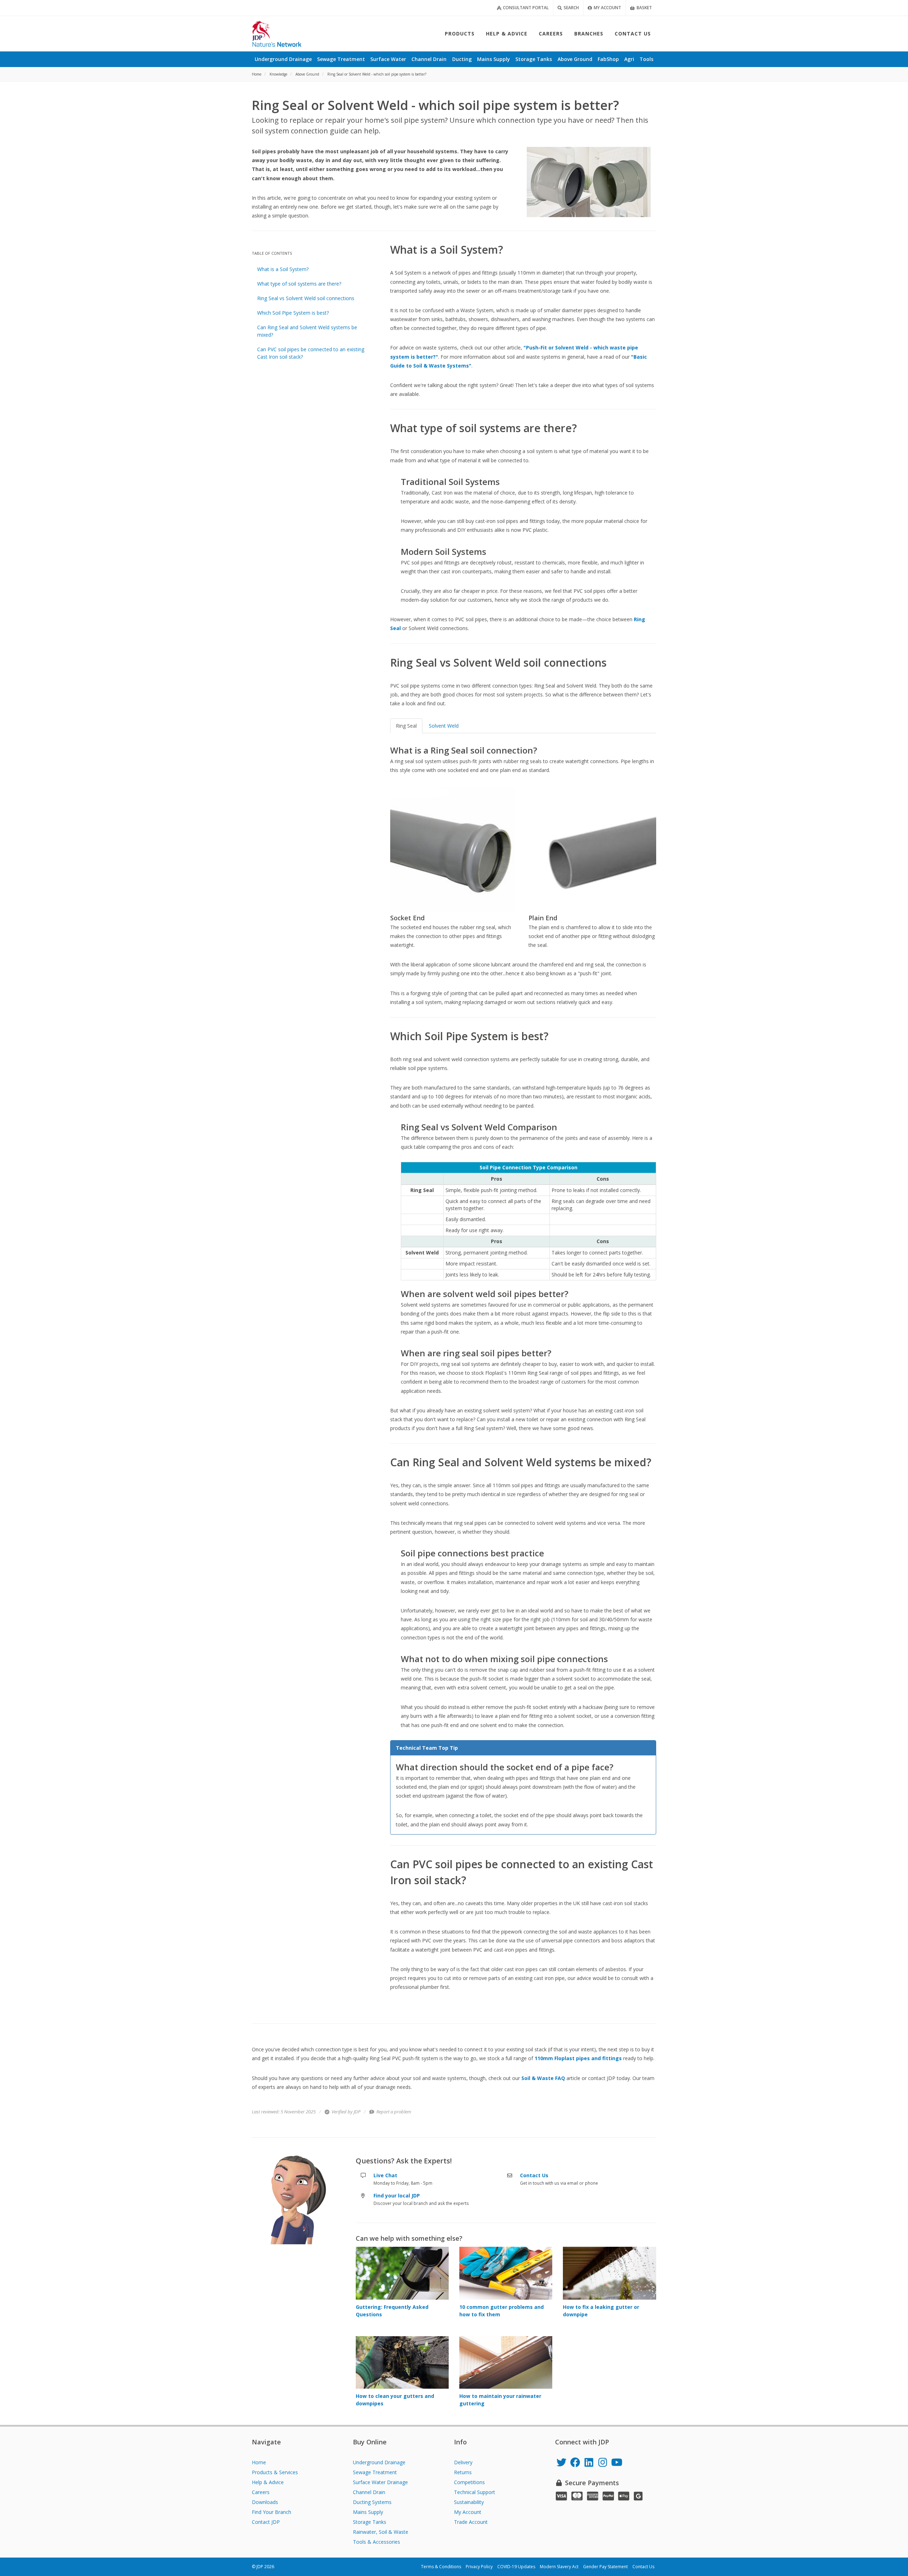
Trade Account (471, 2522)
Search (571, 8)
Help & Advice (268, 2482)
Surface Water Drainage (380, 2482)
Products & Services (275, 2472)
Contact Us (643, 2567)
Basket (644, 8)
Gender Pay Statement (605, 2567)
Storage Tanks (370, 2522)
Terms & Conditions (441, 2567)
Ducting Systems (372, 2502)
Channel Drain (369, 2492)
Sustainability (469, 2502)
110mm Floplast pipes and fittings (578, 2058)
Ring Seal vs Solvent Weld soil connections (306, 298)
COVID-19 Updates (516, 2567)
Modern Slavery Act (559, 2567)
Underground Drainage (379, 2462)
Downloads (265, 2502)
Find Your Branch (272, 2512)
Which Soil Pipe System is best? (293, 313)
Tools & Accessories (377, 2542)
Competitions (469, 2482)
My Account (607, 8)
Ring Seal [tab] (406, 726)
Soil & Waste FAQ (543, 2078)
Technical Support (475, 2492)
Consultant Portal (525, 8)
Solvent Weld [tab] (444, 726)
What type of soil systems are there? (299, 284)
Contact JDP (266, 2522)
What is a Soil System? (283, 269)
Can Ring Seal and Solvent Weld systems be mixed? (307, 331)
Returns (463, 2472)
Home (259, 2462)
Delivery (463, 2462)
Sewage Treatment (375, 2472)
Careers (261, 2492)
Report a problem (393, 2112)
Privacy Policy (479, 2567)
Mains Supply (368, 2512)
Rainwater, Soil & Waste (381, 2532)
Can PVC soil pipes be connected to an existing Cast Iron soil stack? (311, 353)
